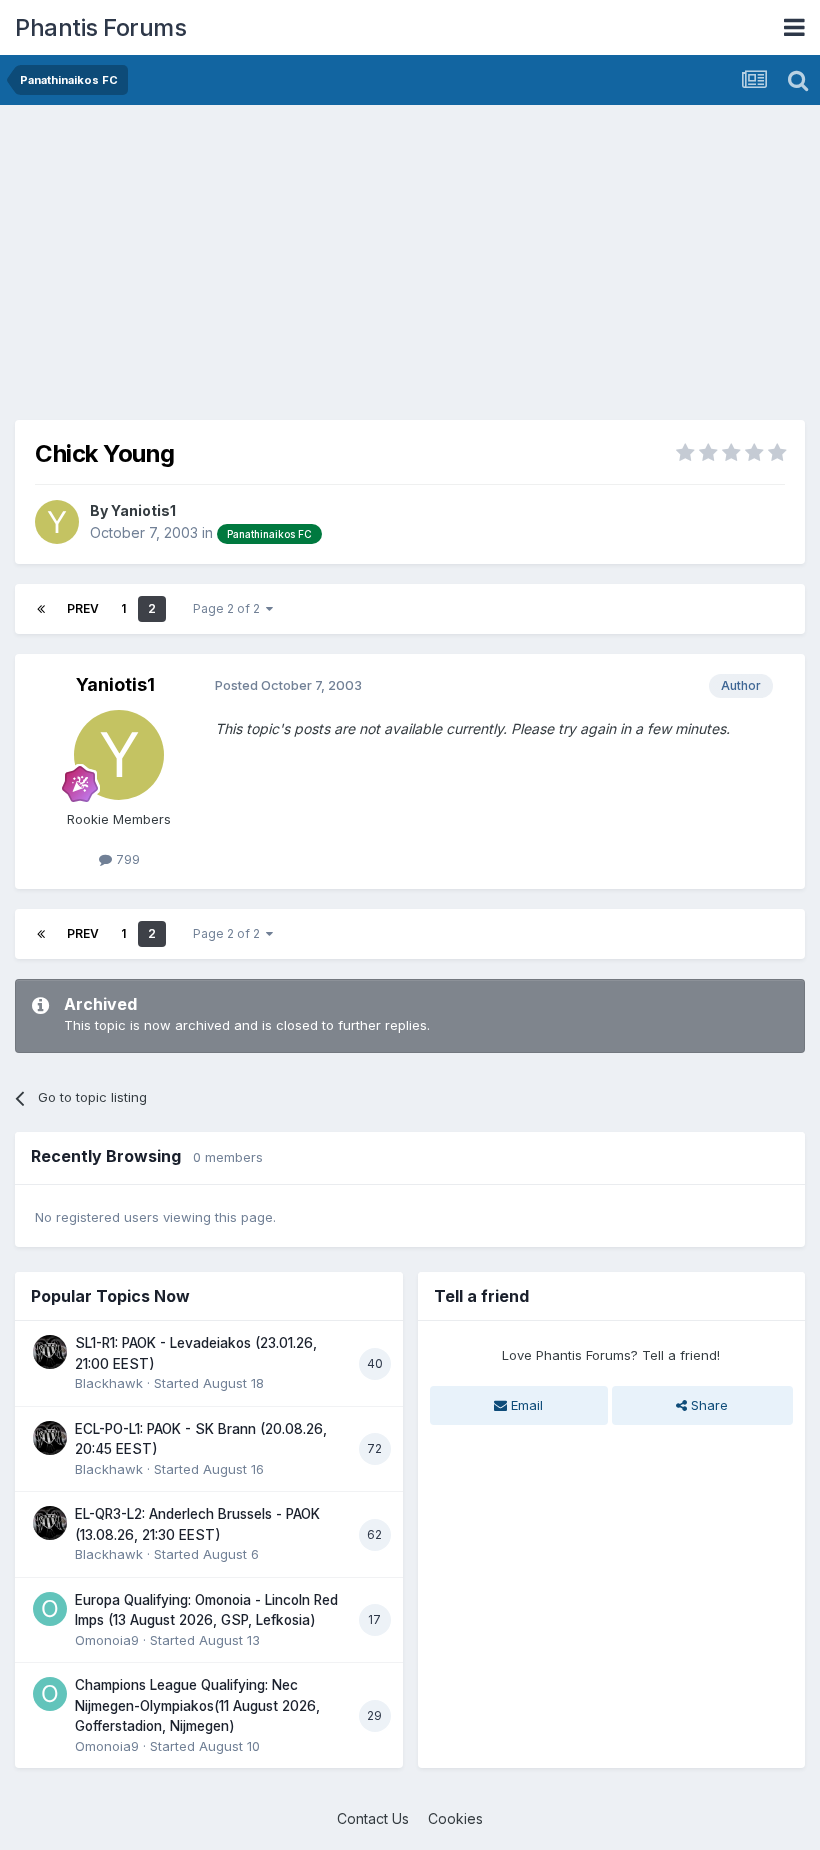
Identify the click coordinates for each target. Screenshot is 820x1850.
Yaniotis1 (143, 510)
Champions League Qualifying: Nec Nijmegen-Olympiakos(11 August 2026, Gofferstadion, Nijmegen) (197, 1705)
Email (525, 1405)
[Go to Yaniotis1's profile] (57, 522)
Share (707, 1405)
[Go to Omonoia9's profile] (50, 1609)
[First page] (41, 609)
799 (126, 859)
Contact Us (373, 1818)
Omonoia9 (107, 1640)
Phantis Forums (100, 27)
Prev (83, 608)
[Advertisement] (249, 260)
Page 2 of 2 (229, 608)
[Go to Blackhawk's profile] (50, 1352)
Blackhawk (109, 1383)
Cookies (455, 1818)
